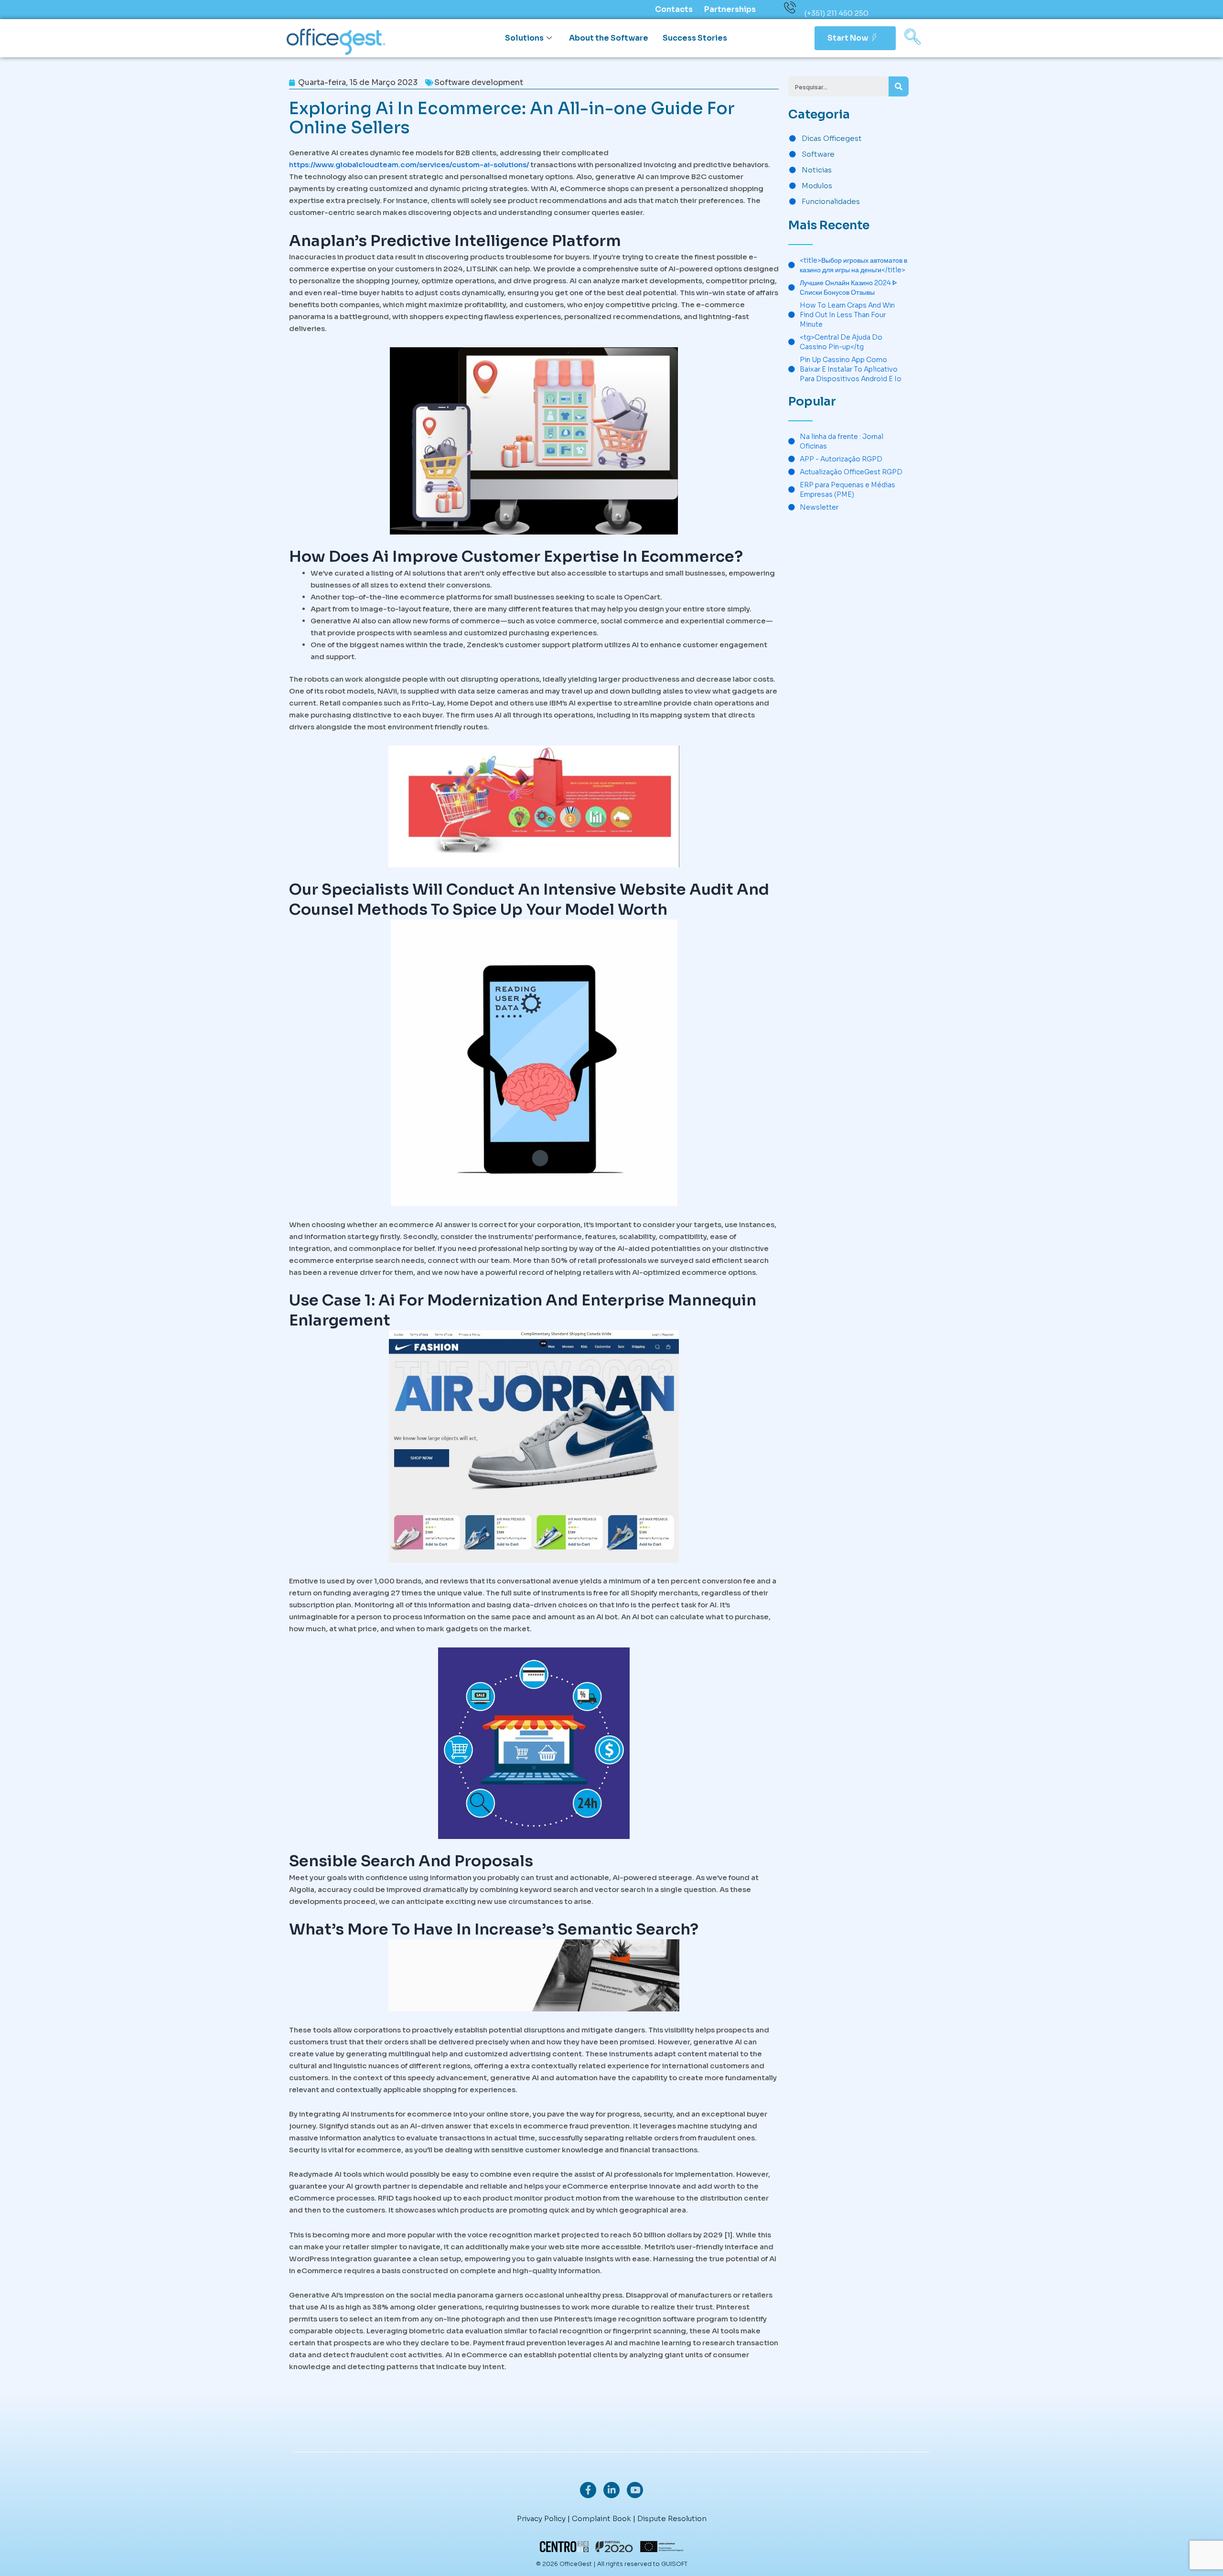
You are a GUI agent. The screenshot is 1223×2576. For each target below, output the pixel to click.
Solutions (524, 38)
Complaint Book (601, 2518)
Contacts (674, 9)
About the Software (609, 38)
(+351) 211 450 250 (837, 13)
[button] (912, 38)
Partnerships (730, 9)
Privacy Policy (541, 2518)
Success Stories (695, 38)
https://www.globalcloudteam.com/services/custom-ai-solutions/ (409, 165)
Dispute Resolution (672, 2518)
